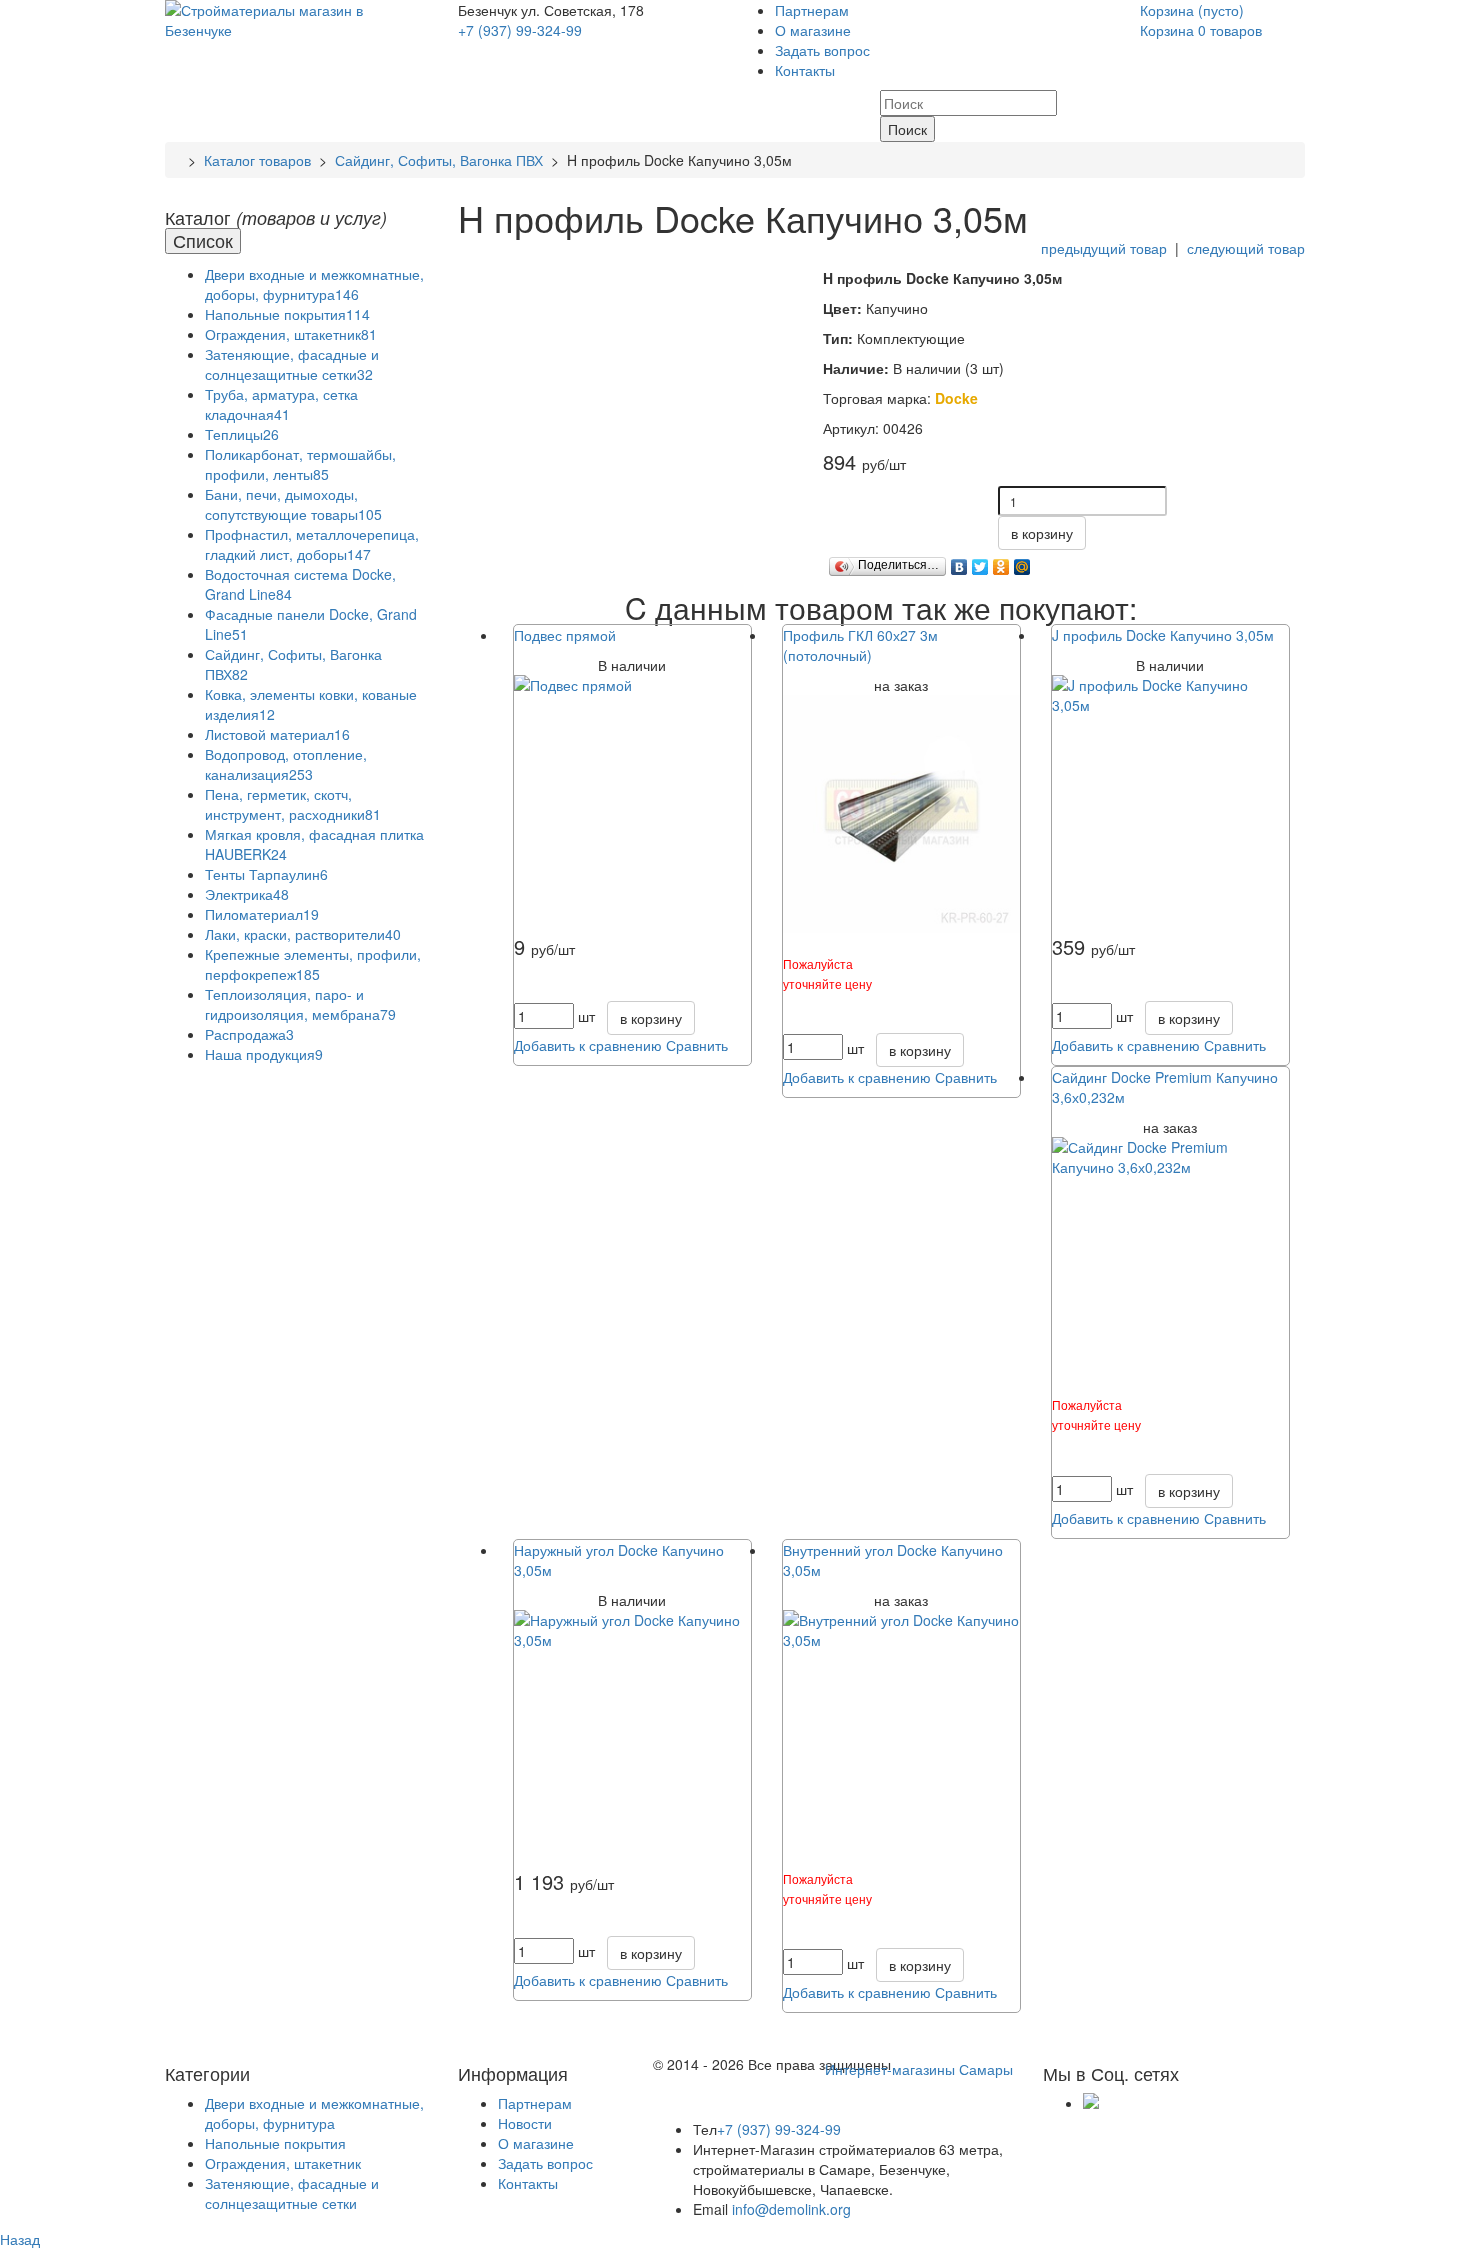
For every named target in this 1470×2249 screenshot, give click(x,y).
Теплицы (242, 434)
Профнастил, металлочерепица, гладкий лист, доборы (312, 544)
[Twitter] (980, 562)
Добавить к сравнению (588, 1045)
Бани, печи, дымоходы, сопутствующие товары (293, 504)
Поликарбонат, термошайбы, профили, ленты (300, 464)
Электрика (247, 894)
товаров (1201, 30)
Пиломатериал (262, 914)
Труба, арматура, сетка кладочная (281, 404)
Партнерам (812, 10)
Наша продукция (264, 1054)
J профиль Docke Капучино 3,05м (1163, 635)
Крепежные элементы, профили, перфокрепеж (313, 964)
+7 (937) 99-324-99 (520, 30)
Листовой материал (277, 734)
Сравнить (697, 1045)
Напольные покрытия (287, 314)
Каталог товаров (257, 160)
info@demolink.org (791, 2209)
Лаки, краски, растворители (303, 934)
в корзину (1042, 533)
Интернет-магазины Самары (919, 2069)
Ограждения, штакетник (291, 334)
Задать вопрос (822, 50)
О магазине (813, 30)
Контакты (805, 70)
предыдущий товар (1104, 248)
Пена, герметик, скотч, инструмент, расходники (293, 804)
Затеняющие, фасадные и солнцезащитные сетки (292, 364)
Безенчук (489, 10)
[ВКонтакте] (959, 562)
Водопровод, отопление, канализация (286, 764)
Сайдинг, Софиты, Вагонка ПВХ (439, 160)
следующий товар (1246, 248)
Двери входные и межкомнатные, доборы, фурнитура (314, 284)
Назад (20, 2239)
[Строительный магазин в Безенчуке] (296, 18)
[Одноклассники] (1001, 562)
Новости (525, 2123)
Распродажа (249, 1034)
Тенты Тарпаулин (266, 874)
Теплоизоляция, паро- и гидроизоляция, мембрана (300, 1004)
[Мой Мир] (1022, 562)
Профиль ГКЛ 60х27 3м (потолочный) (860, 645)
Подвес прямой (565, 635)
